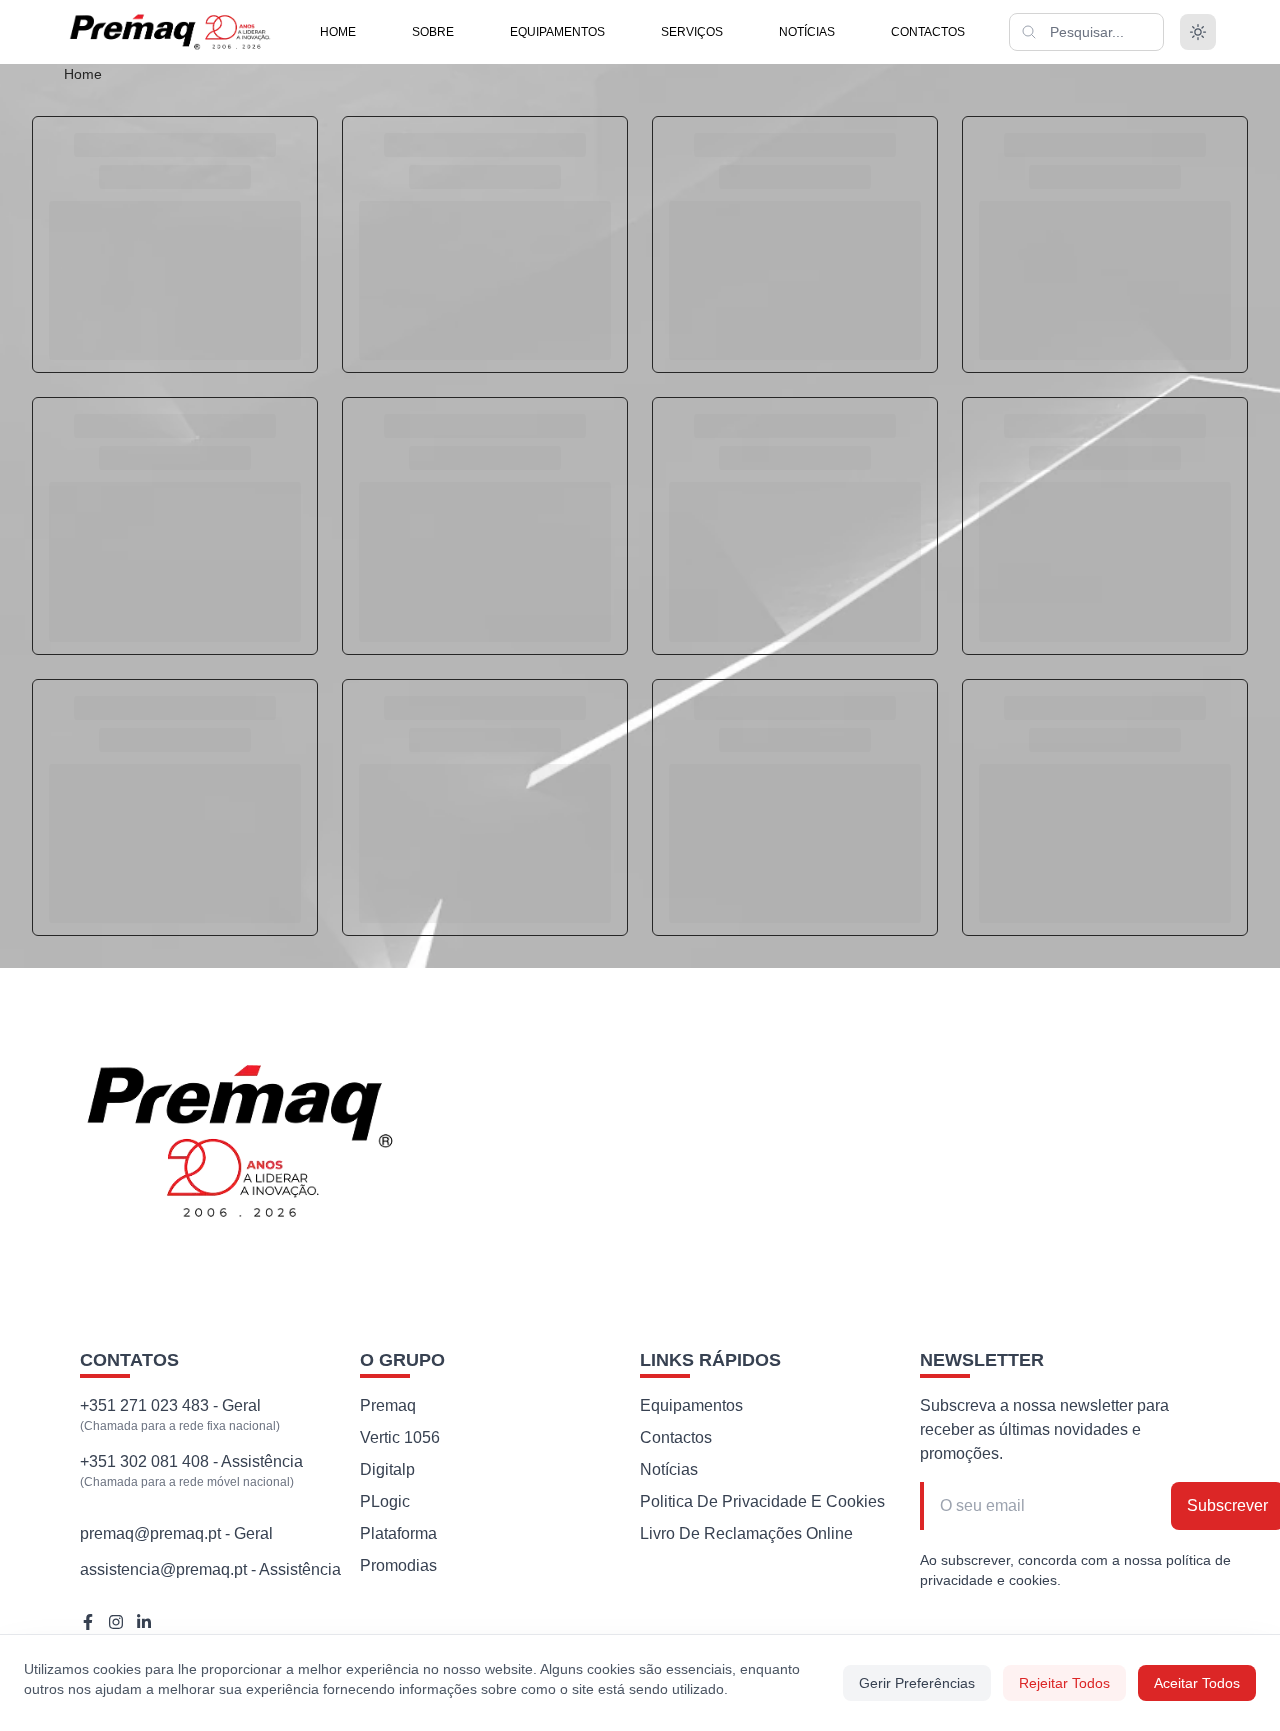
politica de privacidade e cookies (762, 1501)
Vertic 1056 (400, 1437)
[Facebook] (88, 1622)
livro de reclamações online (746, 1533)
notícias (807, 32)
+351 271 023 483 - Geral (170, 1405)
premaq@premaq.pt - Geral (176, 1533)
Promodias (398, 1565)
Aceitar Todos (1197, 1683)
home (338, 32)
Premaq (388, 1405)
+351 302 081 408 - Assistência (191, 1461)
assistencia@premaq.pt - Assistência (210, 1569)
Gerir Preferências (917, 1683)
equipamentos (557, 32)
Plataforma (398, 1533)
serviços (692, 32)
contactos (928, 32)
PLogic (385, 1501)
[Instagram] (116, 1622)
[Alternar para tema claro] (1198, 32)
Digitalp (387, 1469)
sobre (433, 32)
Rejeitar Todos (1064, 1683)
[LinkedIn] (144, 1622)
